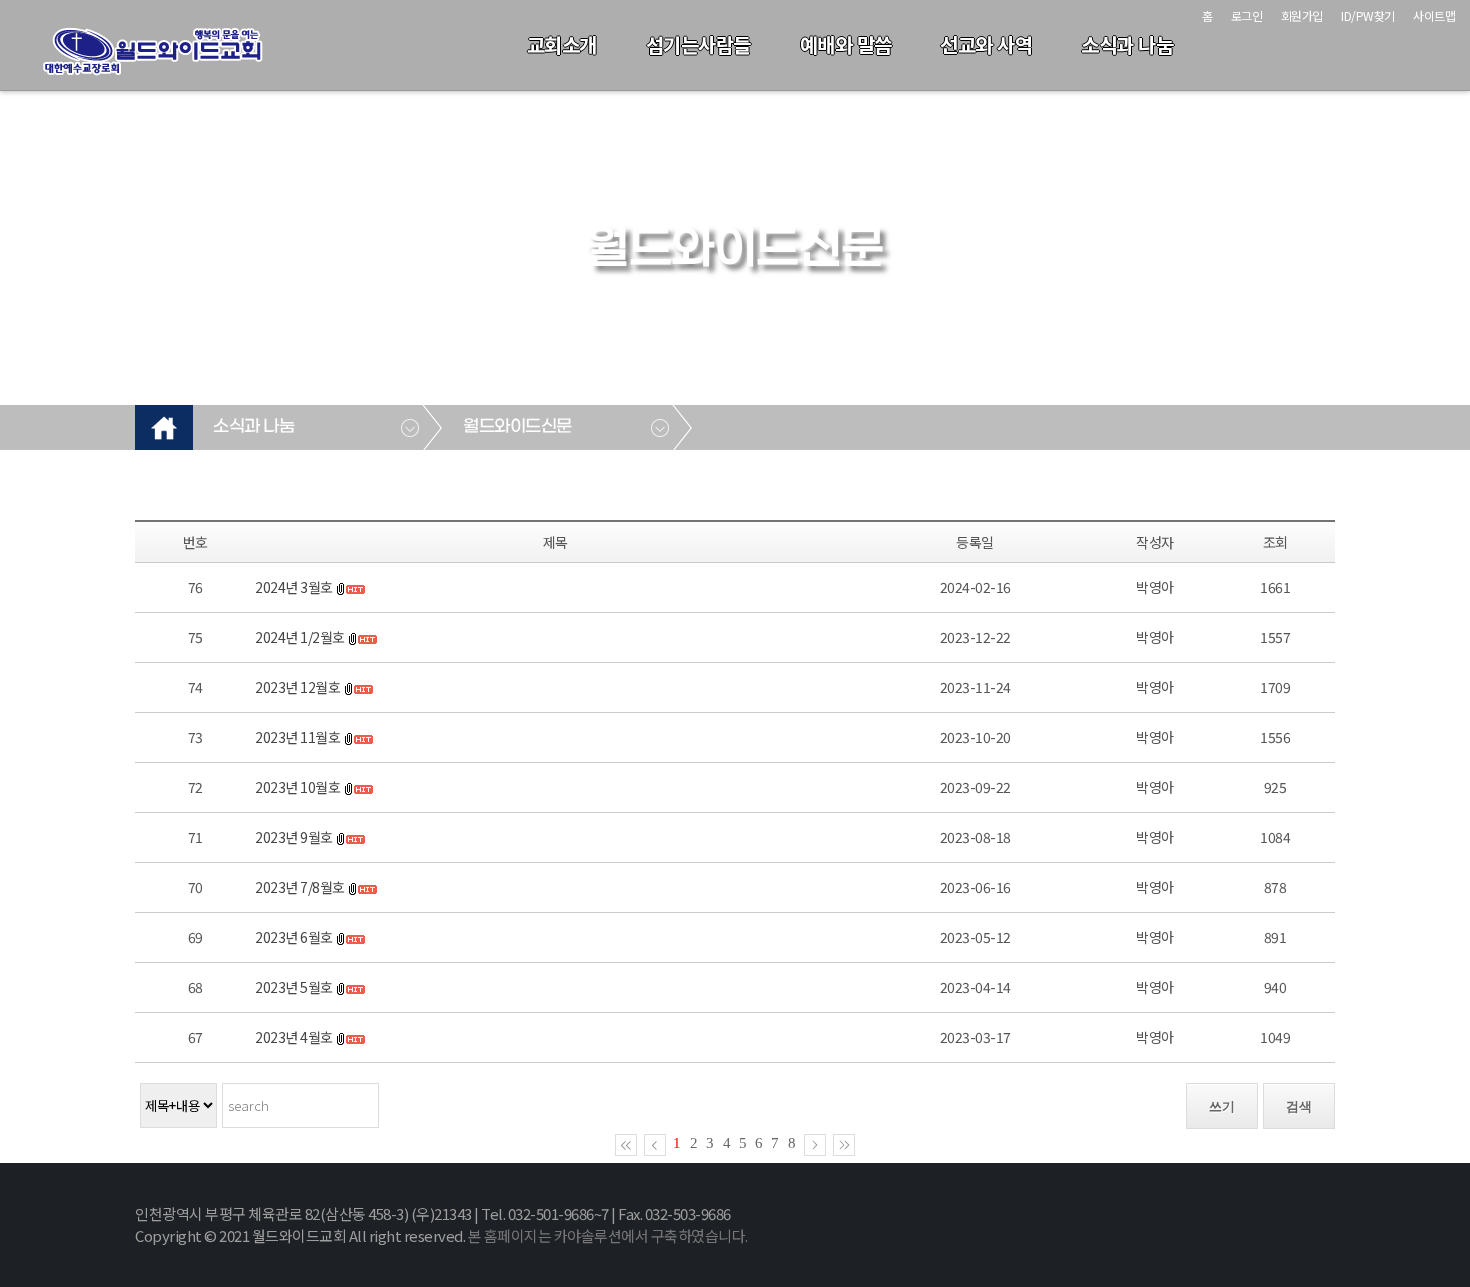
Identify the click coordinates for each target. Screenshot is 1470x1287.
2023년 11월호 (297, 737)
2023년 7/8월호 (300, 887)
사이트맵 (1434, 15)
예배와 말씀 (846, 44)
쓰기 (1222, 1106)
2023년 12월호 (297, 687)
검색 (1299, 1106)
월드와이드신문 (517, 427)
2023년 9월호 (294, 837)
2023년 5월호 (294, 987)
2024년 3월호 (294, 587)
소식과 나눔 (1127, 44)
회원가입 (1302, 15)
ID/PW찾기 (1368, 15)
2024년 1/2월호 (300, 637)
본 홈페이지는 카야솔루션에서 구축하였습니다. (608, 1235)
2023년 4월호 (294, 1037)
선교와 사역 (986, 44)
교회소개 (562, 44)
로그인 (1247, 15)
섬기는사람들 (698, 44)
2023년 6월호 (294, 937)
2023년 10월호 (297, 787)
